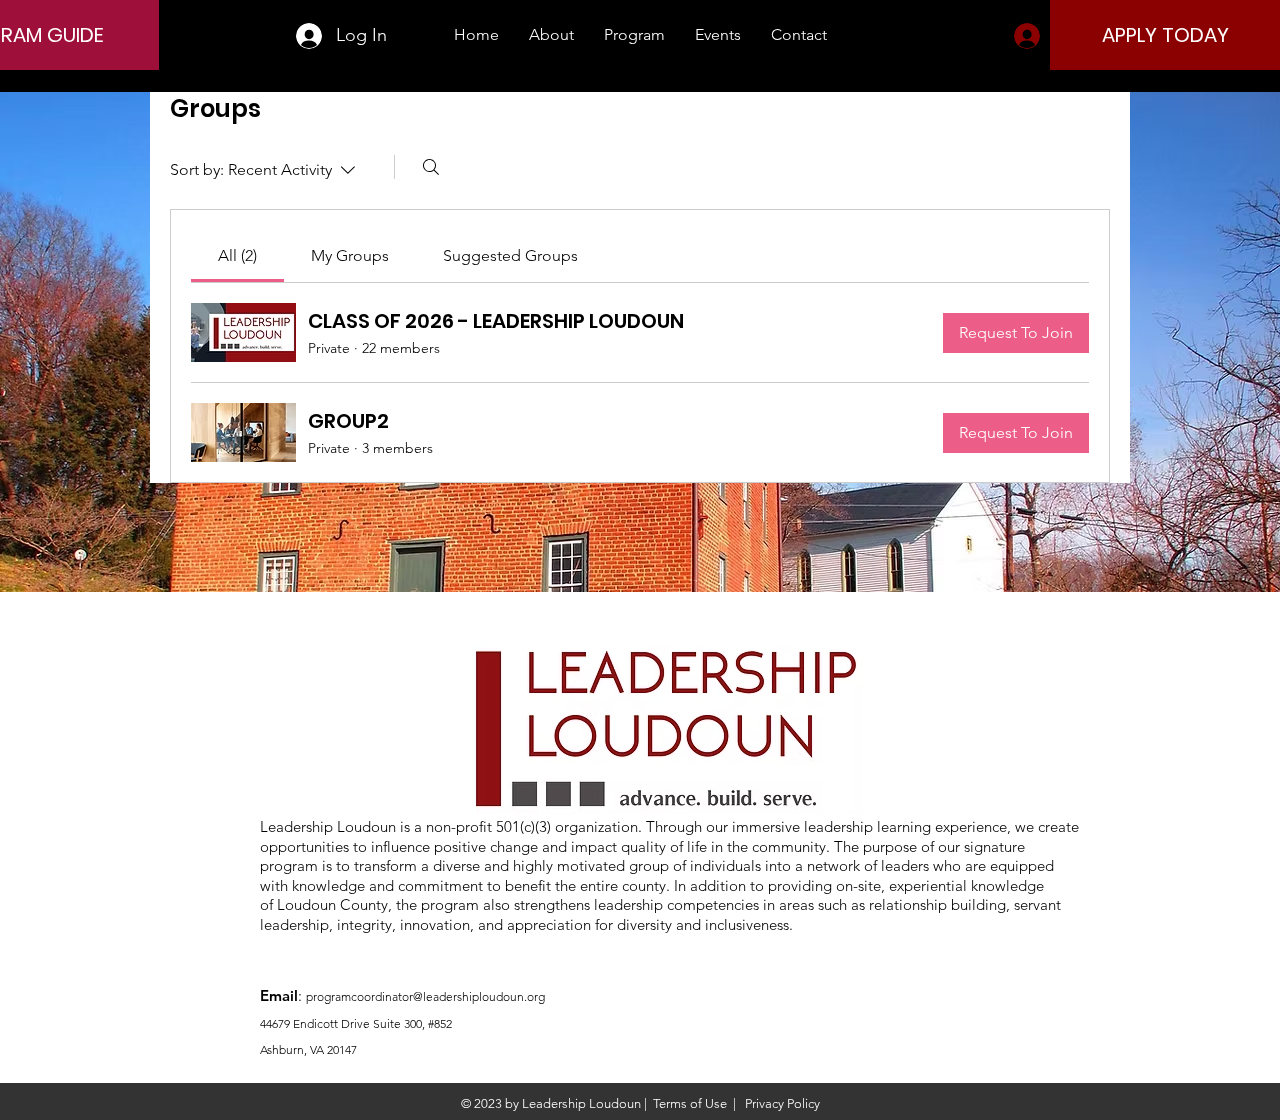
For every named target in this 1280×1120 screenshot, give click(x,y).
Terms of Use (690, 1103)
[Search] (431, 167)
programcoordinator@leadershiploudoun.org (425, 996)
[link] (237, 255)
